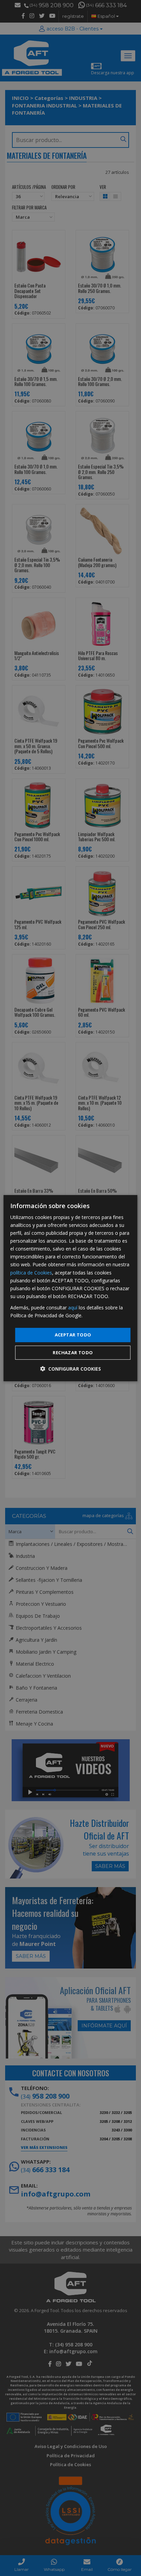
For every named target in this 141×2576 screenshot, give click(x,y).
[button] (70, 1369)
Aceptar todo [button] (73, 1335)
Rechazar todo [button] (73, 1353)
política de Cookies (31, 1272)
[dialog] (70, 1288)
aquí (73, 1308)
